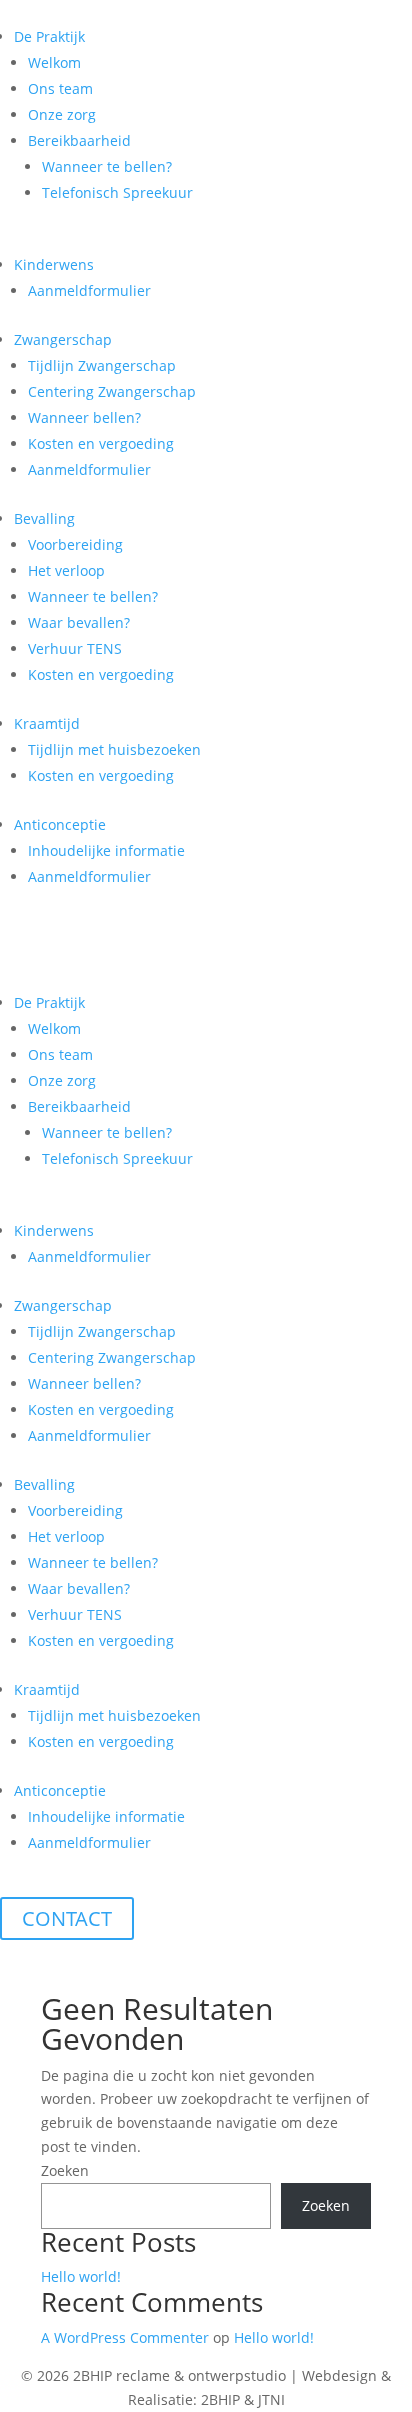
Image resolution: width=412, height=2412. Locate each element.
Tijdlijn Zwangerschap (102, 365)
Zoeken (65, 2170)
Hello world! (81, 2276)
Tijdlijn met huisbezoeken (114, 749)
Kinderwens (54, 264)
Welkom (54, 62)
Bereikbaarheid (79, 140)
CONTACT (67, 1918)
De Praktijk (49, 36)
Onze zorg (62, 114)
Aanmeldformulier (89, 290)
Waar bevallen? (79, 622)
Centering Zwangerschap (112, 391)
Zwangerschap (63, 339)
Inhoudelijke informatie (106, 850)
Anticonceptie (60, 824)
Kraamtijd (47, 723)
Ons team (60, 88)
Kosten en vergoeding (101, 443)
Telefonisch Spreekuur (117, 192)
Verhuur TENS (75, 648)
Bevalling (44, 518)
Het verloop (66, 570)
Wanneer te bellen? (107, 166)
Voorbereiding (75, 544)
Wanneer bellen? (84, 417)
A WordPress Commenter (125, 2337)
